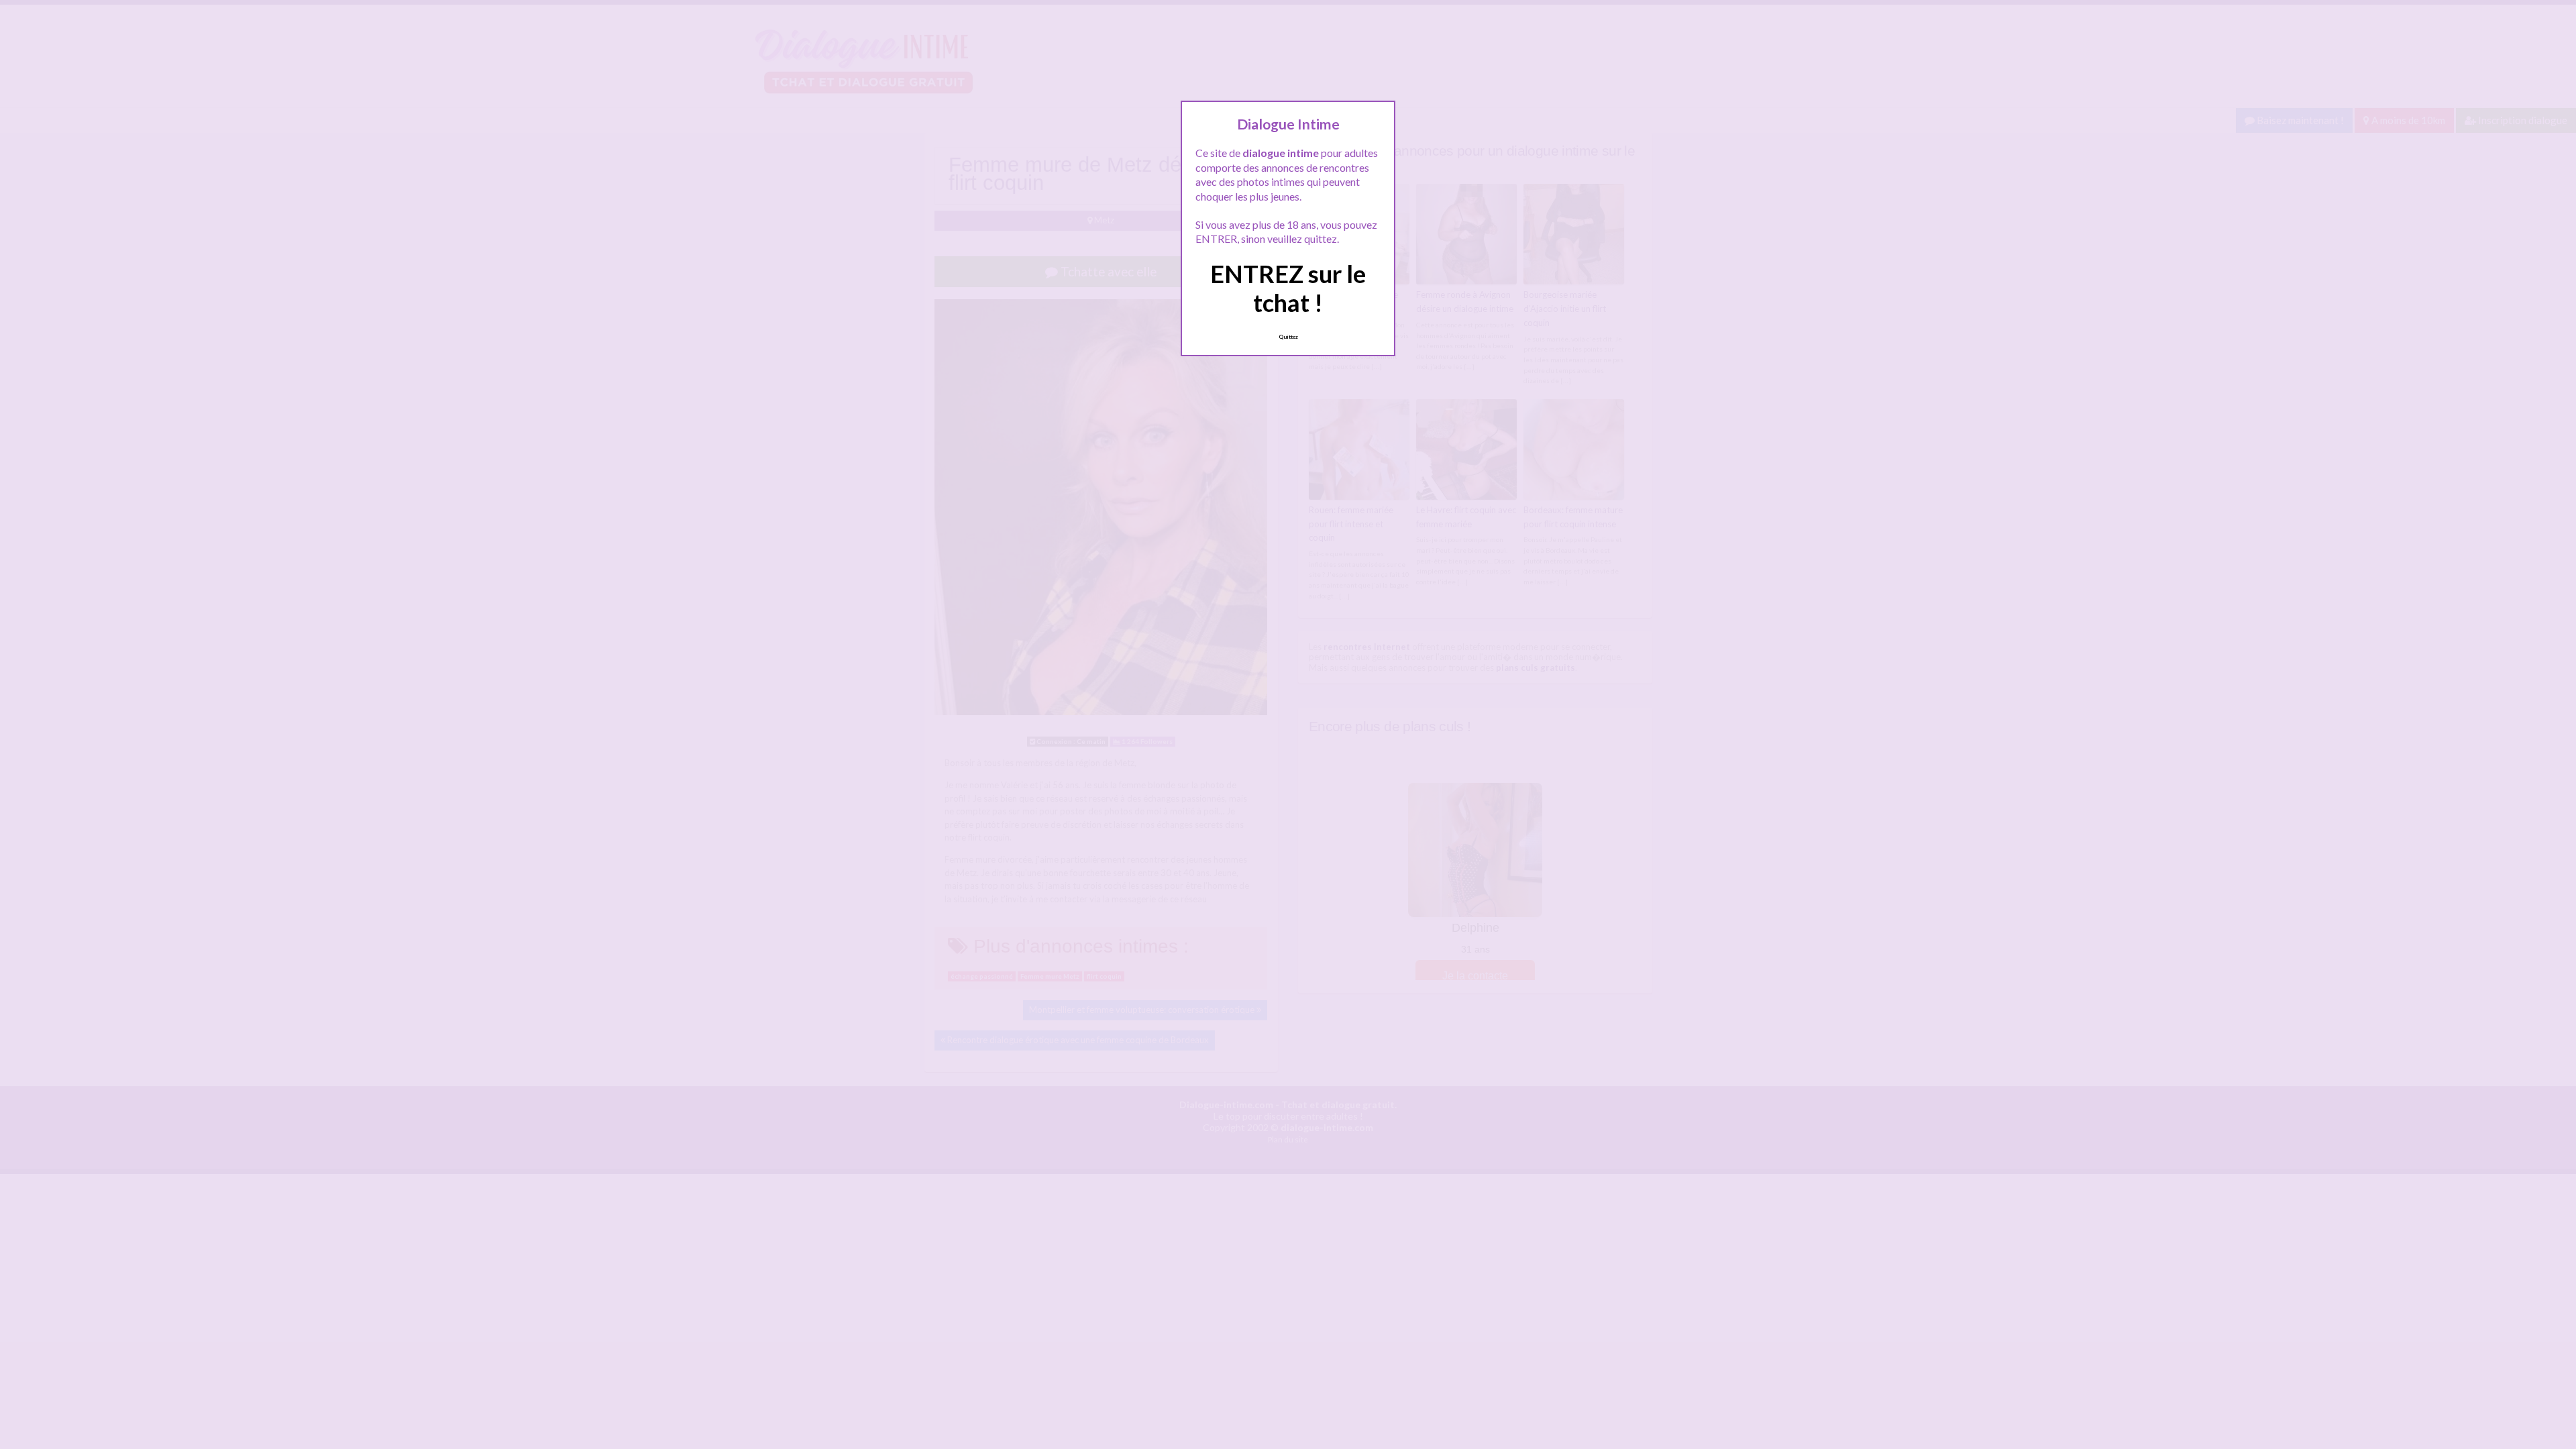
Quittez (1288, 337)
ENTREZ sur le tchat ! (1288, 288)
